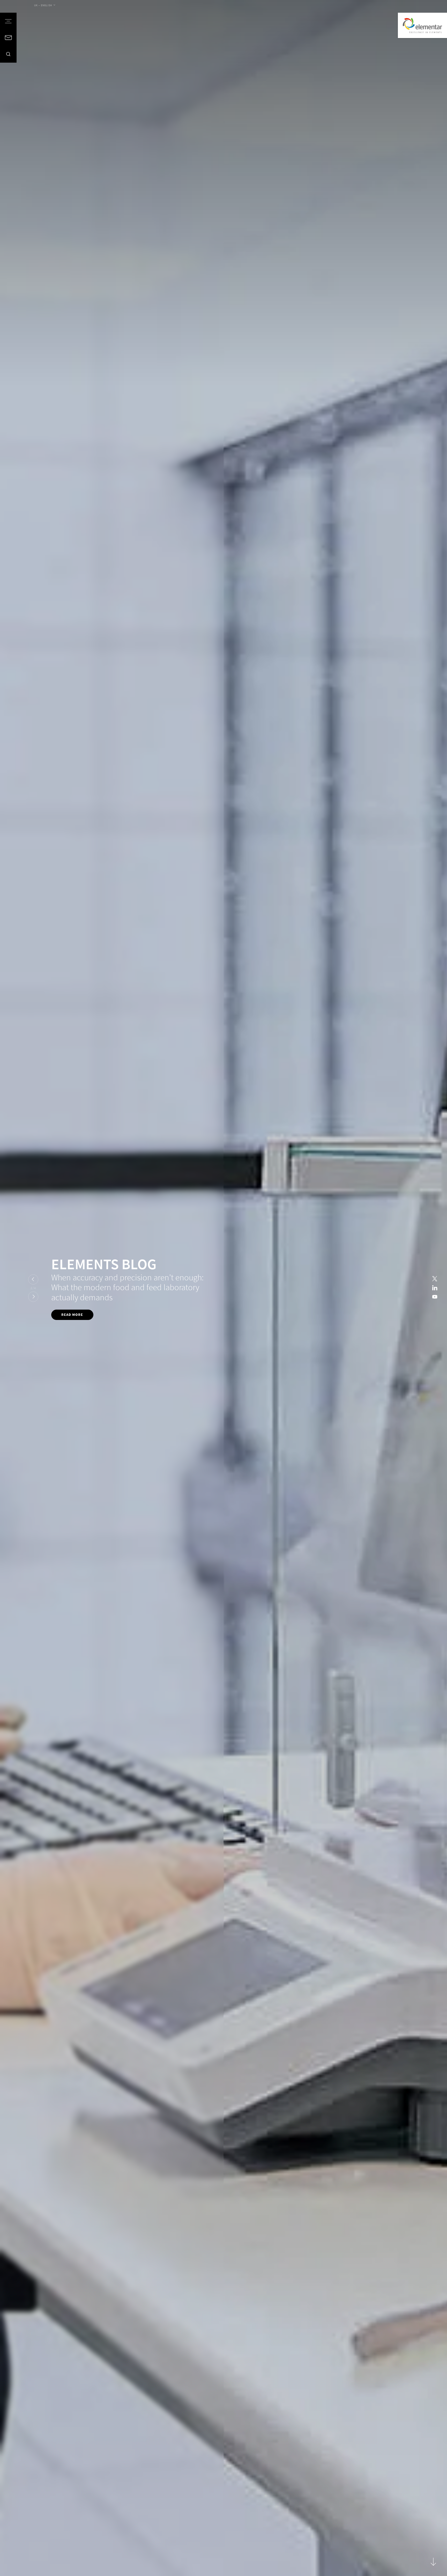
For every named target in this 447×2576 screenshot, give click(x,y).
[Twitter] (435, 1279)
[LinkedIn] (435, 1288)
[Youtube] (435, 1297)
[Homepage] (422, 25)
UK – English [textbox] (43, 5)
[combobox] (45, 5)
